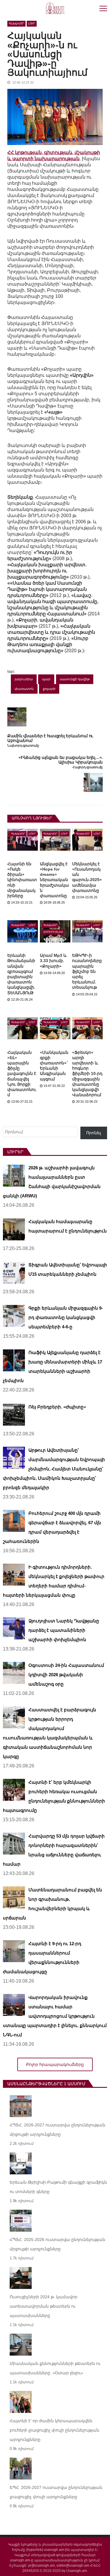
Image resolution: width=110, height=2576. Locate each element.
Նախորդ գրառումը (23, 746)
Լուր (32, 24)
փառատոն (24, 689)
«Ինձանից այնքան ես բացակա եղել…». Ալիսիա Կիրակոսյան (61, 760)
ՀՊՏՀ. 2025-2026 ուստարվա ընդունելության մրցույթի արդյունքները (57, 2244)
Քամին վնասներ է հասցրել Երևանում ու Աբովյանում (50, 738)
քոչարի (49, 689)
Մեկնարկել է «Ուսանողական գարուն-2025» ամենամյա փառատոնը (87, 877)
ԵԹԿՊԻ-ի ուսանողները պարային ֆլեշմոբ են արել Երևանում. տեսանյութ (87, 971)
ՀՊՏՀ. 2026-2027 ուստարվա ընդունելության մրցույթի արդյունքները (57, 2130)
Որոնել (94, 1133)
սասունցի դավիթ (75, 679)
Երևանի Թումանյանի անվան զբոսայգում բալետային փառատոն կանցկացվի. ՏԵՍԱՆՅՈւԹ (21, 974)
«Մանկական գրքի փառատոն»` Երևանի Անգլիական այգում (54, 1066)
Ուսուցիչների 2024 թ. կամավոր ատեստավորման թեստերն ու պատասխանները (44, 2306)
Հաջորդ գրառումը (88, 767)
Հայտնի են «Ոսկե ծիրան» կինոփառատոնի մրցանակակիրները (22, 880)
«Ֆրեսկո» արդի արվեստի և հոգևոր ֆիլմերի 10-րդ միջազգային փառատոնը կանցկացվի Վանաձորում (87, 1074)
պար (46, 679)
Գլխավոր (16, 24)
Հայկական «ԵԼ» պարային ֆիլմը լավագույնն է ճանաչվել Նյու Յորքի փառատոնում (22, 1074)
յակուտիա (24, 679)
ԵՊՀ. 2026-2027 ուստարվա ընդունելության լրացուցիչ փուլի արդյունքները (56, 2492)
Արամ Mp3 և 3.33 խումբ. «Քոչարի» (53, 961)
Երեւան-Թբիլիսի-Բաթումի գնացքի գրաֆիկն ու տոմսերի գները (58, 2187)
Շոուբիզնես (53, 932)
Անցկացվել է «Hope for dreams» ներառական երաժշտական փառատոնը (54, 880)
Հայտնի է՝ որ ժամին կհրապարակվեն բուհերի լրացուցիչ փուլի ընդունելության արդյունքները (55, 2430)
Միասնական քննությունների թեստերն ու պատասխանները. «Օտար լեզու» (55, 2368)
